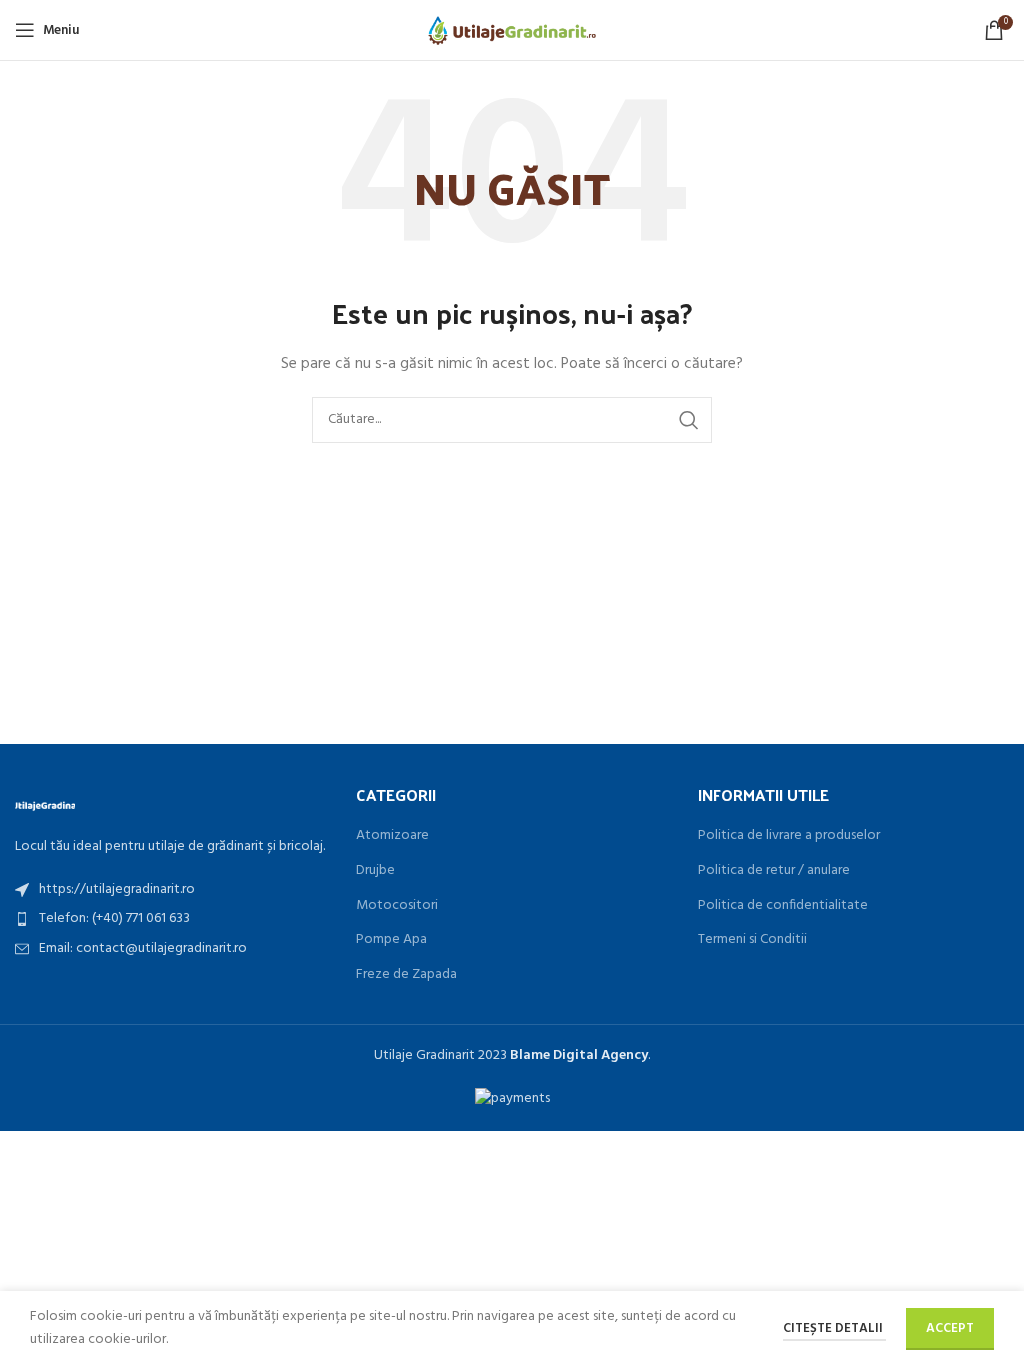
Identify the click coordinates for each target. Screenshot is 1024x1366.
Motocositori (397, 906)
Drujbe (375, 871)
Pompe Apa (391, 940)
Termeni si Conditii (752, 940)
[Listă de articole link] (170, 890)
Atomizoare (392, 836)
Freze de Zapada (406, 975)
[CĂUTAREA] (689, 420)
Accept (950, 1328)
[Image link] (45, 804)
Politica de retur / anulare (774, 871)
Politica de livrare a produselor (789, 836)
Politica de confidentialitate (783, 906)
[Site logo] (512, 30)
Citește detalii (834, 1328)
